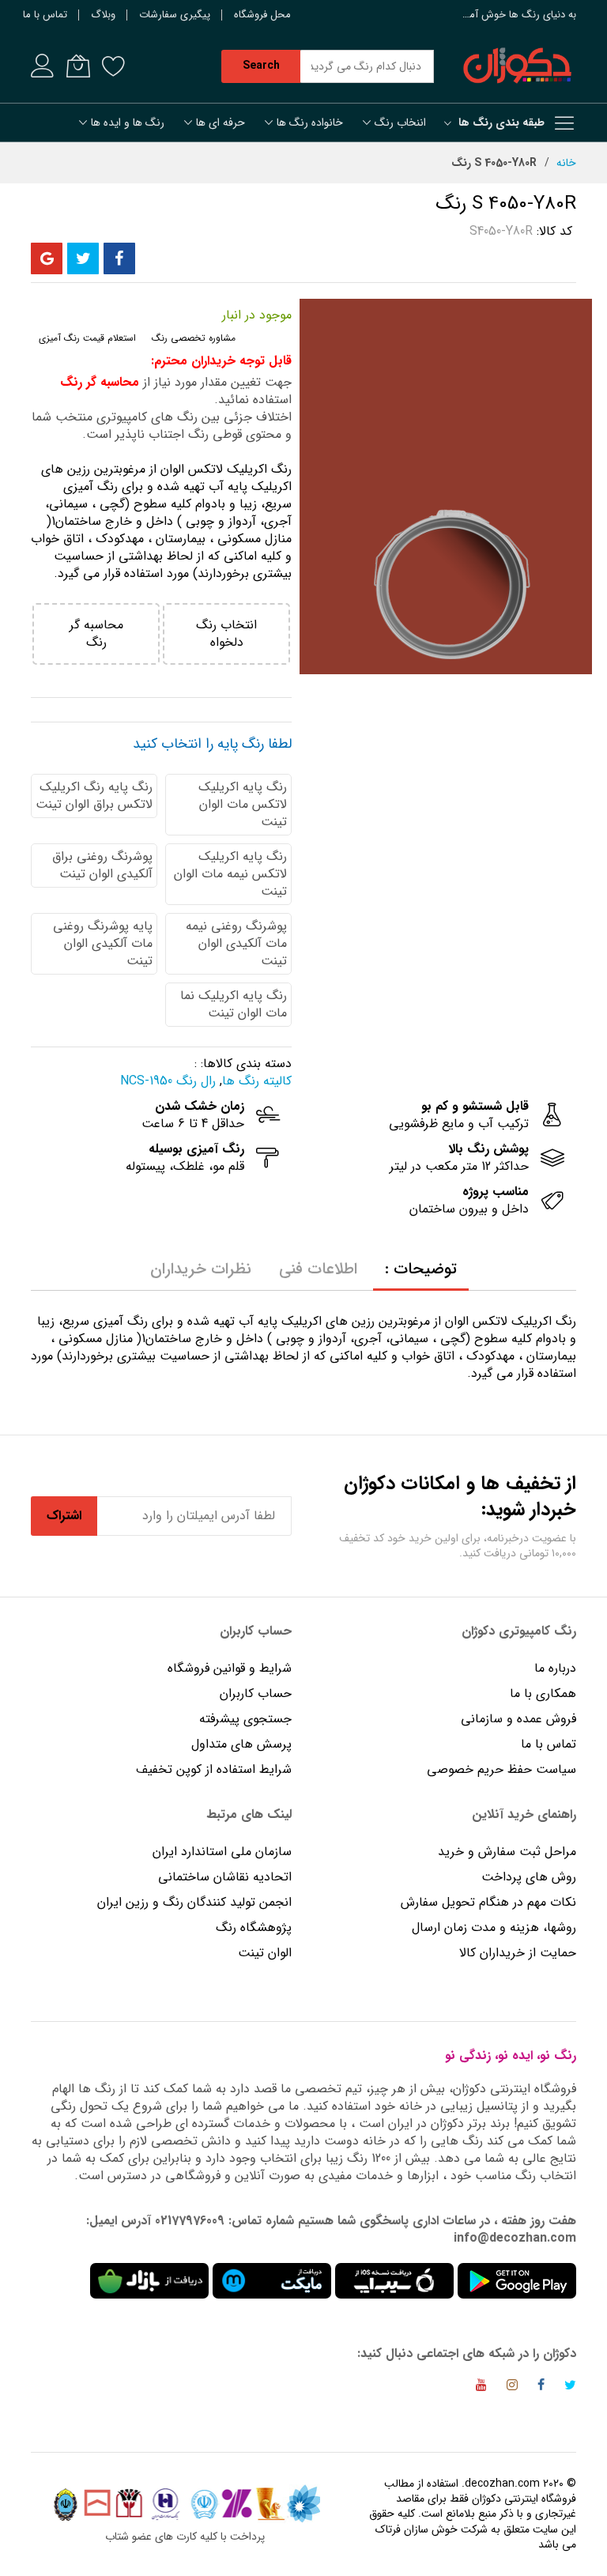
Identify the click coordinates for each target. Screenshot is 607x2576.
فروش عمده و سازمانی (518, 1719)
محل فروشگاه (262, 15)
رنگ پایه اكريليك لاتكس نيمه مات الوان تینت (230, 874)
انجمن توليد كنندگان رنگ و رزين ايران (194, 1902)
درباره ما (555, 1668)
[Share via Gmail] (47, 258)
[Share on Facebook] (119, 258)
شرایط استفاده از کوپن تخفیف (214, 1769)
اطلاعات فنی (318, 1269)
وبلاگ (103, 15)
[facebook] (541, 2387)
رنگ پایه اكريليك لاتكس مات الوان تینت (243, 804)
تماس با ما (45, 15)
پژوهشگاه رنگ (254, 1927)
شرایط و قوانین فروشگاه (230, 1668)
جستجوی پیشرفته (245, 1719)
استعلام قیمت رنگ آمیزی (87, 338)
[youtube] (481, 2387)
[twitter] (570, 2387)
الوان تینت (265, 1953)
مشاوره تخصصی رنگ (194, 338)
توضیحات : (421, 1269)
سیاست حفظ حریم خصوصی (501, 1769)
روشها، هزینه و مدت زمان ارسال (494, 1927)
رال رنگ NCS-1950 (168, 1081)
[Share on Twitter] (83, 258)
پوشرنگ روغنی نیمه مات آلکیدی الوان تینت (236, 943)
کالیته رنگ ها (257, 1081)
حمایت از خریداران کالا (518, 1953)
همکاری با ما (543, 1693)
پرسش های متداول (241, 1744)
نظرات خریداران (201, 1269)
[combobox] (367, 66)
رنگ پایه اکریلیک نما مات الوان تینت (234, 1004)
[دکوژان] (517, 66)
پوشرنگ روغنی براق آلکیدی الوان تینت (102, 865)
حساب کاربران (254, 1693)
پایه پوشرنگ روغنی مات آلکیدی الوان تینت (103, 943)
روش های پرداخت (529, 1877)
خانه (566, 163)
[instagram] (512, 2387)
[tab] (421, 1269)
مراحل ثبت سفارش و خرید (507, 1852)
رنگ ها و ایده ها (128, 123)
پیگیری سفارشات (175, 15)
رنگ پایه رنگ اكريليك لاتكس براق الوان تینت (94, 796)
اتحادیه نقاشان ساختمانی (225, 1877)
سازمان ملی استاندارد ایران (222, 1852)
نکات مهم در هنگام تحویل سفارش (488, 1902)
